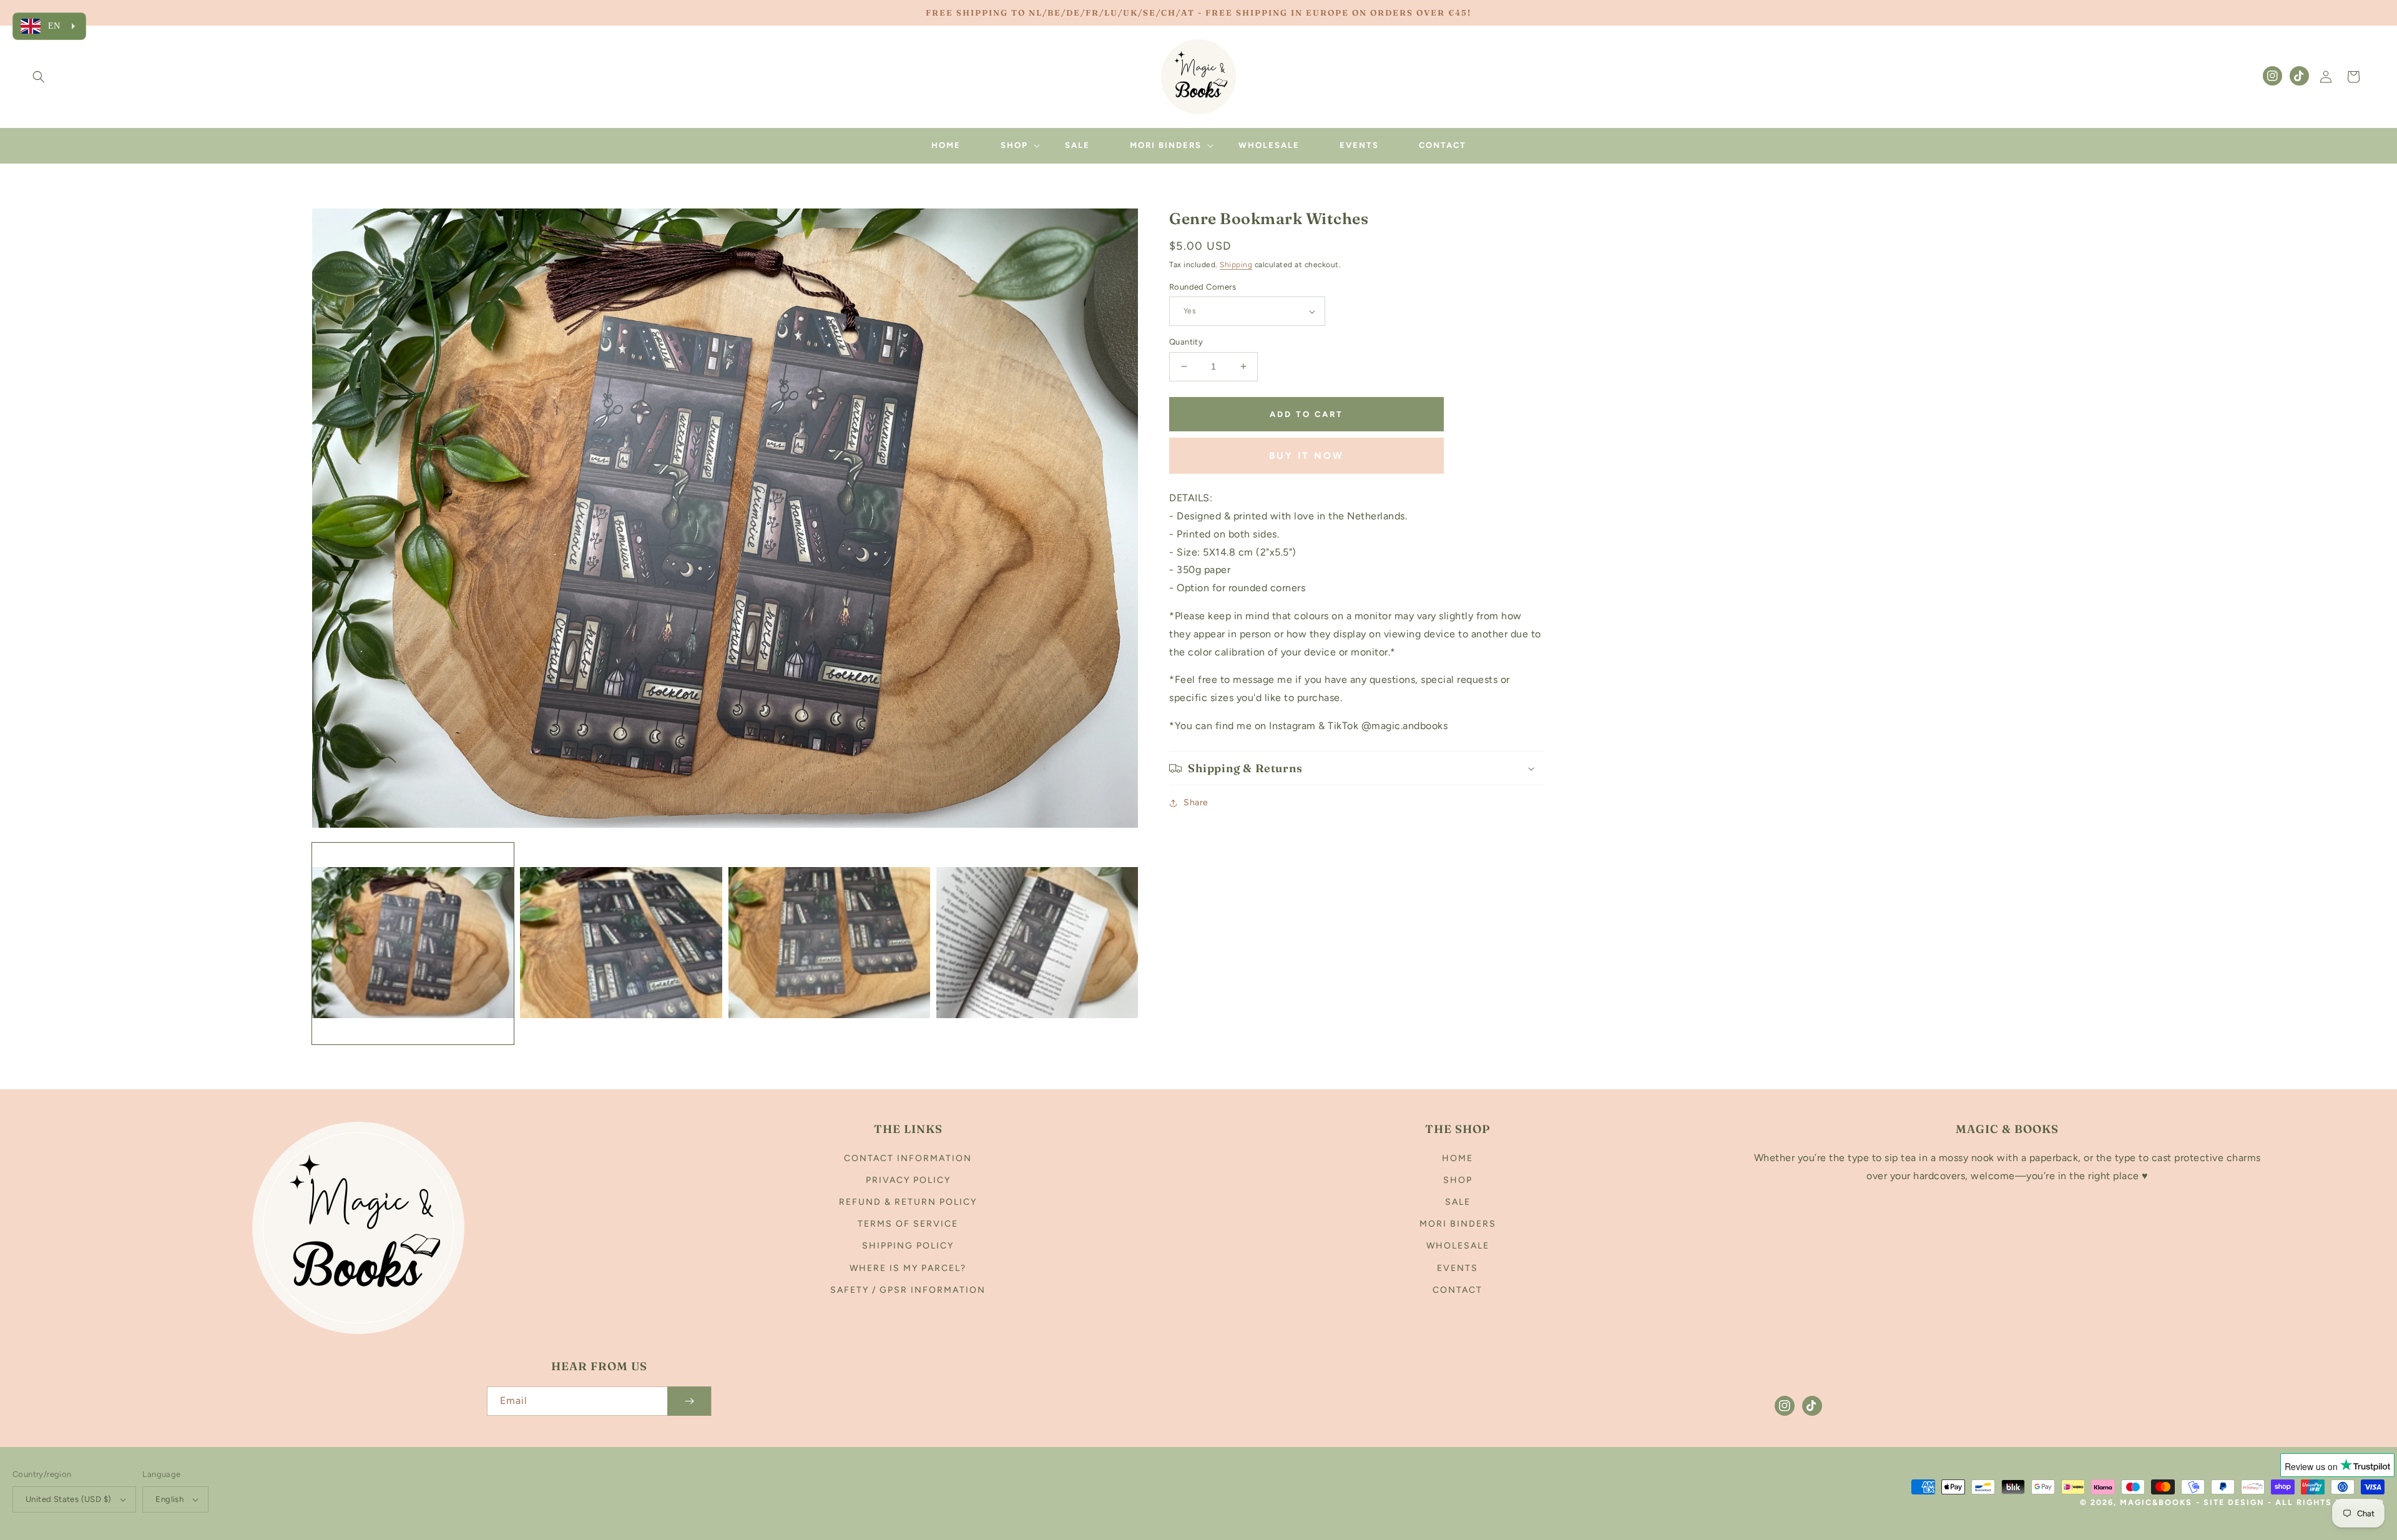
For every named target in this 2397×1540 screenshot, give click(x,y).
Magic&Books (2156, 1502)
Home (1458, 1158)
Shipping (1236, 265)
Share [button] (1196, 802)
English (169, 1499)
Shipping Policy (908, 1246)
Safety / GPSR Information (908, 1290)
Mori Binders (1458, 1224)
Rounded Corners (1203, 287)
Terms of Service (908, 1224)
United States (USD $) (68, 1499)
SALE (1458, 1202)
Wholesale (1458, 1246)
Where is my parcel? (908, 1268)
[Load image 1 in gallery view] (413, 944)
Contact (1458, 1290)
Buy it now (1306, 456)
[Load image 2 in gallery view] (621, 944)
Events (1458, 1268)
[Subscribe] (689, 1401)
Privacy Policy (908, 1180)
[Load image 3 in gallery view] (829, 944)
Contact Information (908, 1158)
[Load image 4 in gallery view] (1037, 944)
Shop (1458, 1180)
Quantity (1186, 342)
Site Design (2234, 1502)
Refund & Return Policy (908, 1202)
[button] (39, 77)
